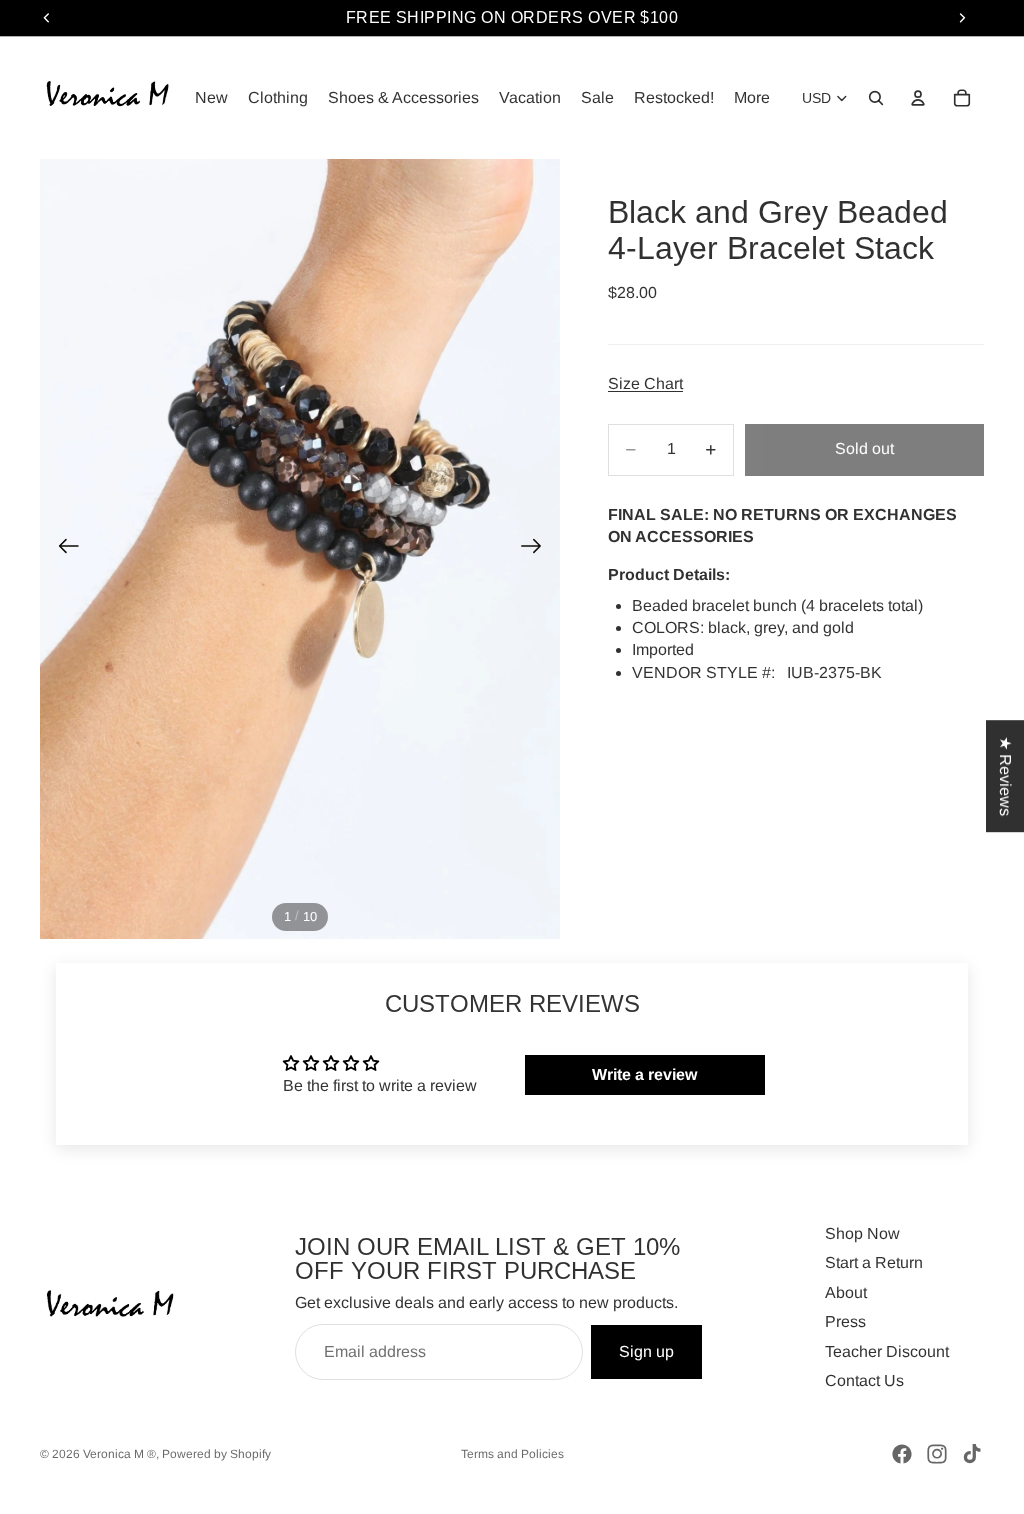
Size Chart (645, 383)
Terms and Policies (512, 1454)
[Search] (876, 98)
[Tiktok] (972, 1454)
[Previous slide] (62, 549)
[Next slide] (537, 549)
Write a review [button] (644, 1074)
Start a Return (874, 1262)
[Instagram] (937, 1454)
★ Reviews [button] (1005, 776)
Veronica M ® (119, 1454)
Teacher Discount (887, 1351)
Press (845, 1321)
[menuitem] (752, 98)
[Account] (918, 98)
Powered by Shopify (216, 1454)
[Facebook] (902, 1454)
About (846, 1292)
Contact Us (864, 1380)
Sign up (646, 1351)
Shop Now (862, 1233)
